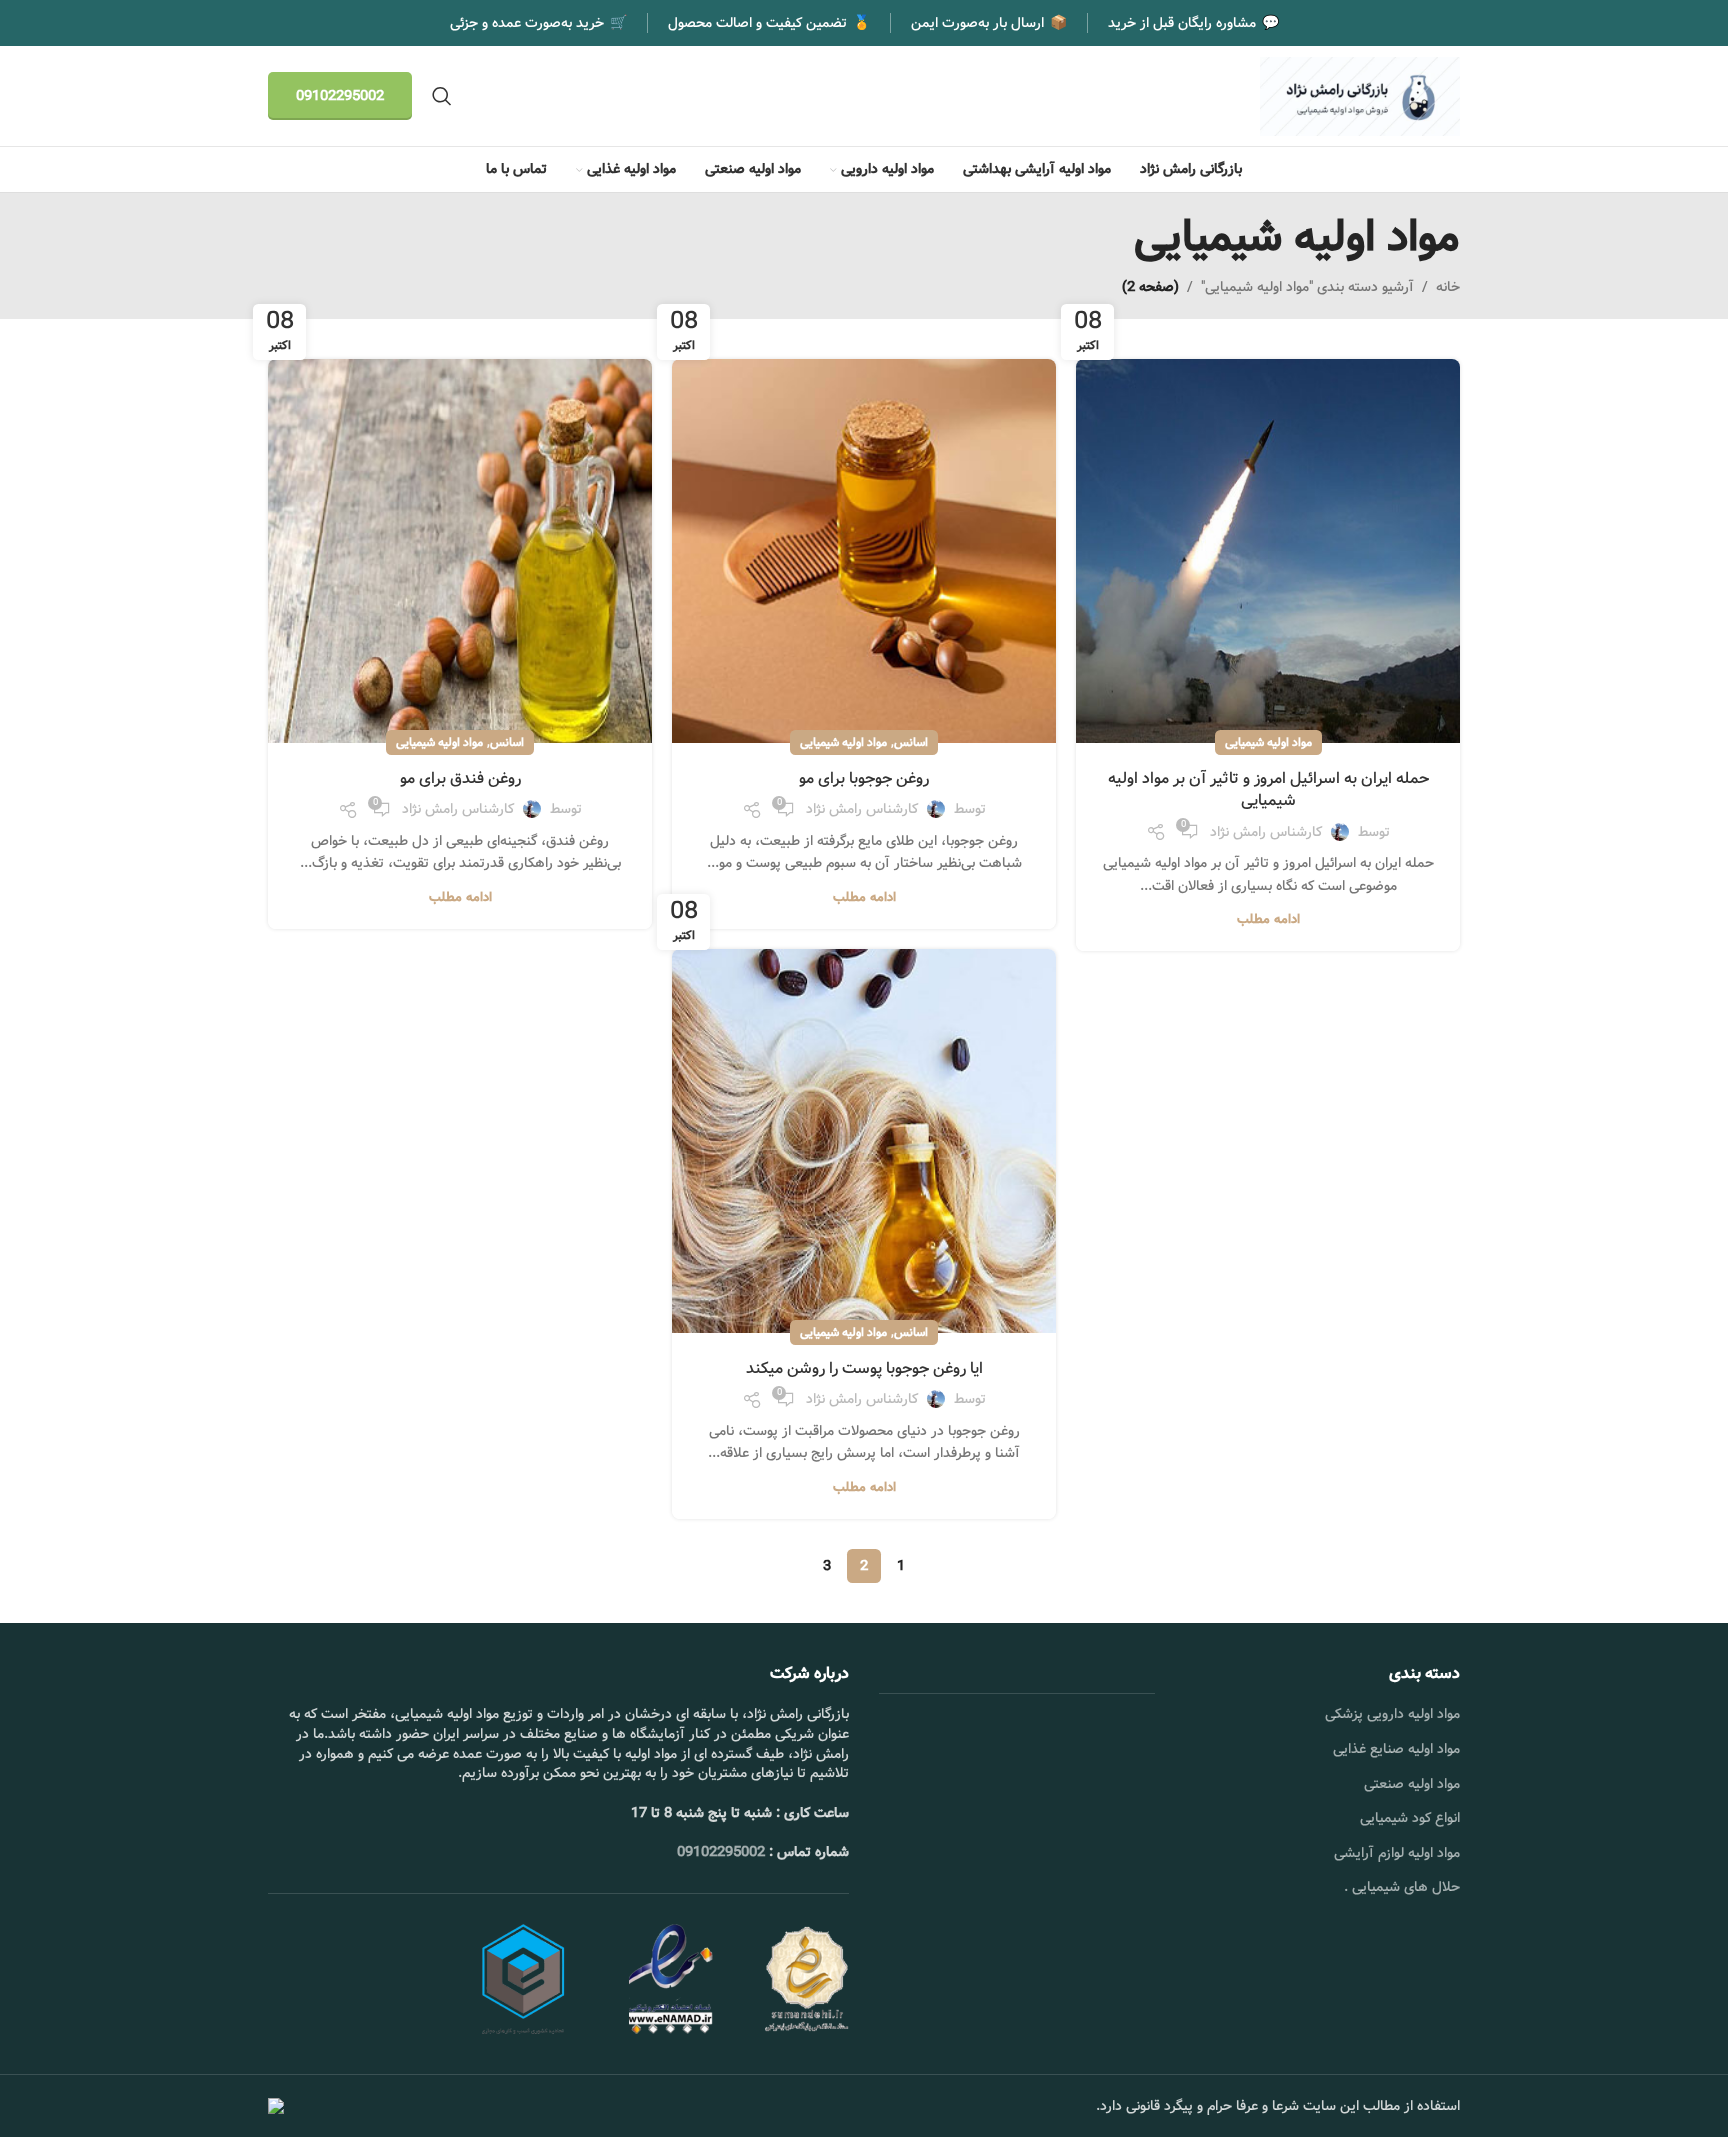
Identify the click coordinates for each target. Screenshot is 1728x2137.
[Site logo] (1360, 96)
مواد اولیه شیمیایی (1268, 742)
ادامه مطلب (1268, 919)
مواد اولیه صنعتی (1412, 1784)
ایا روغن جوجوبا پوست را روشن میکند (864, 1368)
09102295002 (340, 96)
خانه (1448, 287)
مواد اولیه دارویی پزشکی (1392, 1714)
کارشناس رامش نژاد (1266, 832)
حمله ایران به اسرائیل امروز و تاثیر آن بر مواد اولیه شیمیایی (1268, 789)
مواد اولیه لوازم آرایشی (1397, 1853)
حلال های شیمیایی (1406, 1887)
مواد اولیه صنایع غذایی (1396, 1749)
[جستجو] (442, 96)
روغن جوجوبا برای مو (864, 778)
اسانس (911, 742)
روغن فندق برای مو (460, 778)
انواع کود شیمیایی (1410, 1818)
